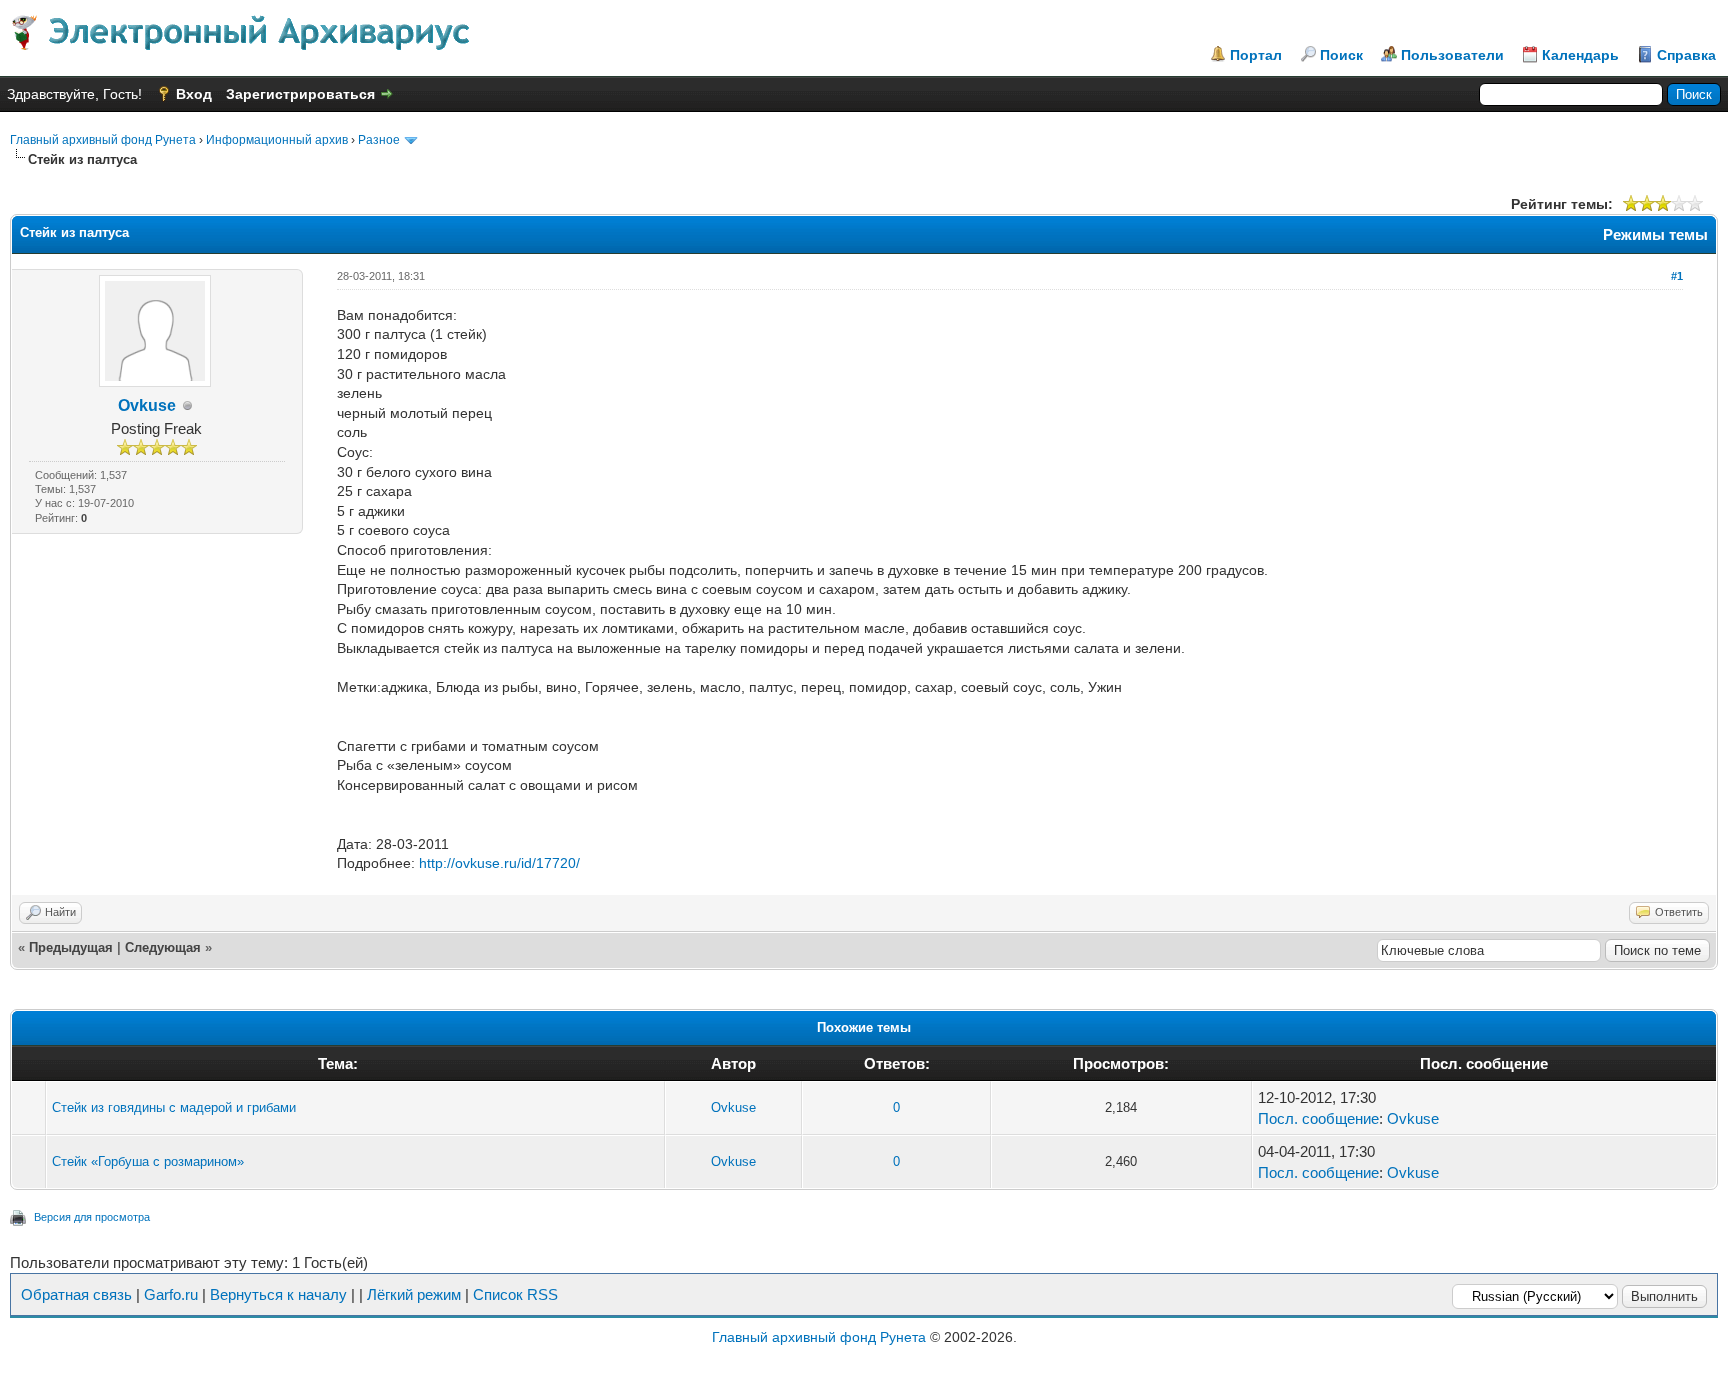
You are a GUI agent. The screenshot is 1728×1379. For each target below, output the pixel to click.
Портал (1256, 55)
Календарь (1580, 55)
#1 (1677, 276)
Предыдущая (71, 947)
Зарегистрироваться (300, 94)
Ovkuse (147, 405)
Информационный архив (277, 140)
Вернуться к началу (278, 1294)
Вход (194, 94)
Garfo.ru (171, 1294)
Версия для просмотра (92, 1217)
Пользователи (1452, 55)
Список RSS (515, 1294)
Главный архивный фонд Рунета (103, 140)
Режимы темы (1655, 234)
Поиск (1341, 55)
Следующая (163, 947)
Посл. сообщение (1318, 1118)
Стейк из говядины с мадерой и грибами (174, 1107)
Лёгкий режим (414, 1294)
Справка (1686, 55)
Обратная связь (76, 1294)
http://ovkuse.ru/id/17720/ (499, 863)
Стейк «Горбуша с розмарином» (148, 1161)
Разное (379, 140)
